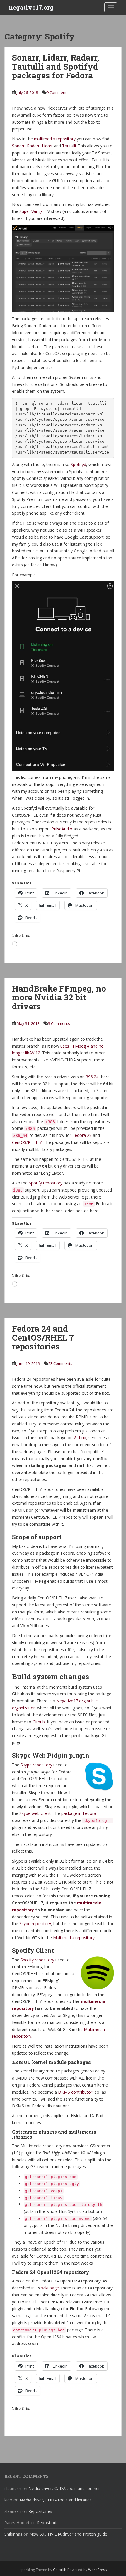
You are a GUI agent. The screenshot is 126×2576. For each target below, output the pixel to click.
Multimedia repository (74, 1938)
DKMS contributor (75, 2092)
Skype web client (35, 1813)
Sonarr (18, 146)
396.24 (92, 1077)
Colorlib (60, 2570)
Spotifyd (78, 464)
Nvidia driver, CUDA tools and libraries (64, 2488)
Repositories (40, 2511)
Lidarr (47, 146)
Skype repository (36, 1765)
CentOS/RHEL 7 (27, 1142)
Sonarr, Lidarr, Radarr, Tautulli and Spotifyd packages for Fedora (56, 67)
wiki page (50, 2288)
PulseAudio (62, 829)
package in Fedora (79, 1813)
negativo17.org (31, 7)
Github (80, 1438)
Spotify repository (46, 1183)
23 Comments (60, 1363)
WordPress (97, 2570)
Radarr (33, 146)
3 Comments (59, 1023)
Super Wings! (31, 211)
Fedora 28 (82, 1135)
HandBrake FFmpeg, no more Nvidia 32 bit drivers (59, 998)
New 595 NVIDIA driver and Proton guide (68, 2534)
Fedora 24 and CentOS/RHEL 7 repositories (43, 1338)
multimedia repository (55, 139)
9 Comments (58, 92)
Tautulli (69, 146)
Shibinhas (13, 2534)
